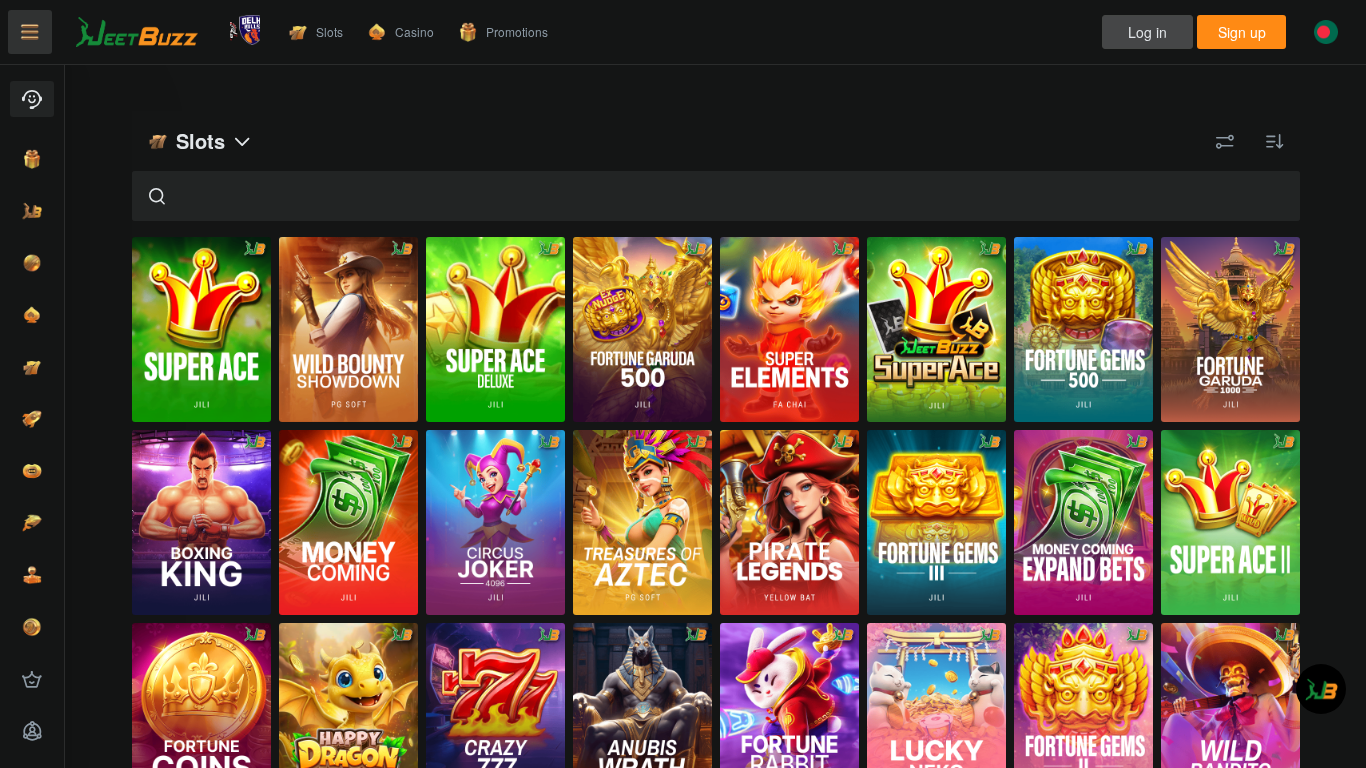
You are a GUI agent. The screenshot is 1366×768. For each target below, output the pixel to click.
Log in (1147, 32)
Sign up (1242, 32)
